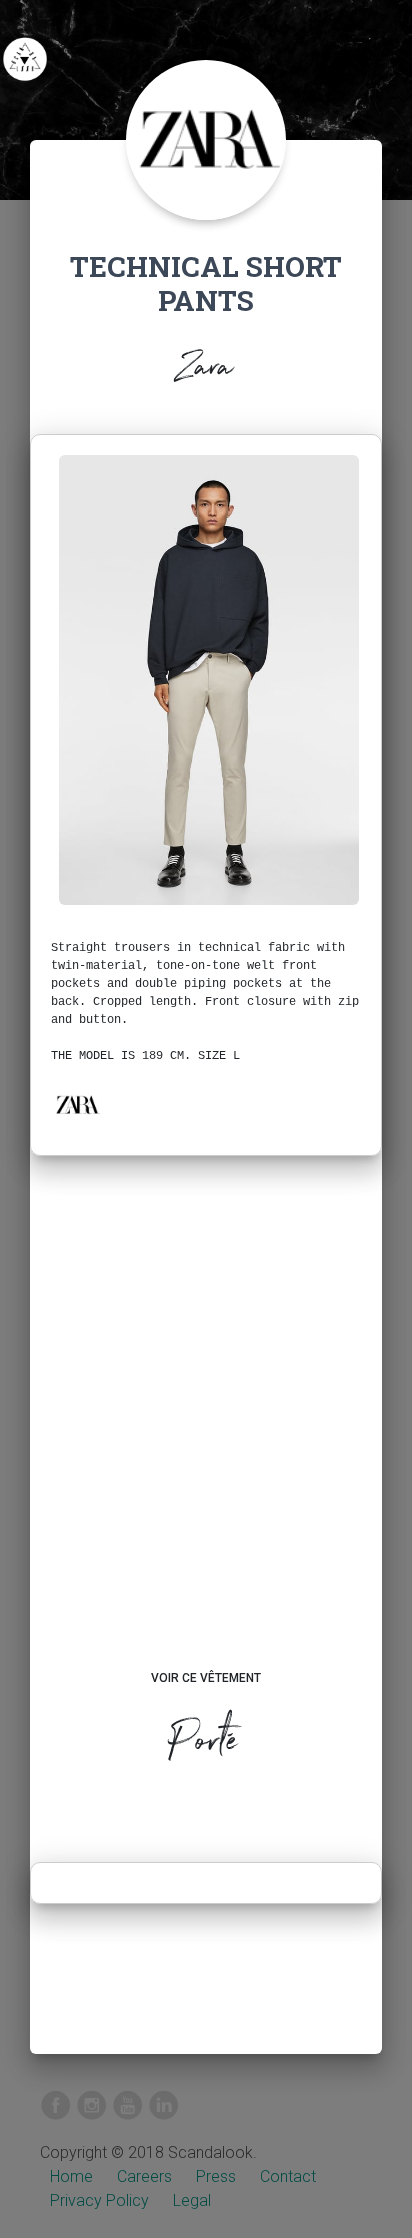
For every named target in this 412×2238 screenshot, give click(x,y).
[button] (77, 1105)
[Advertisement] (206, 1432)
